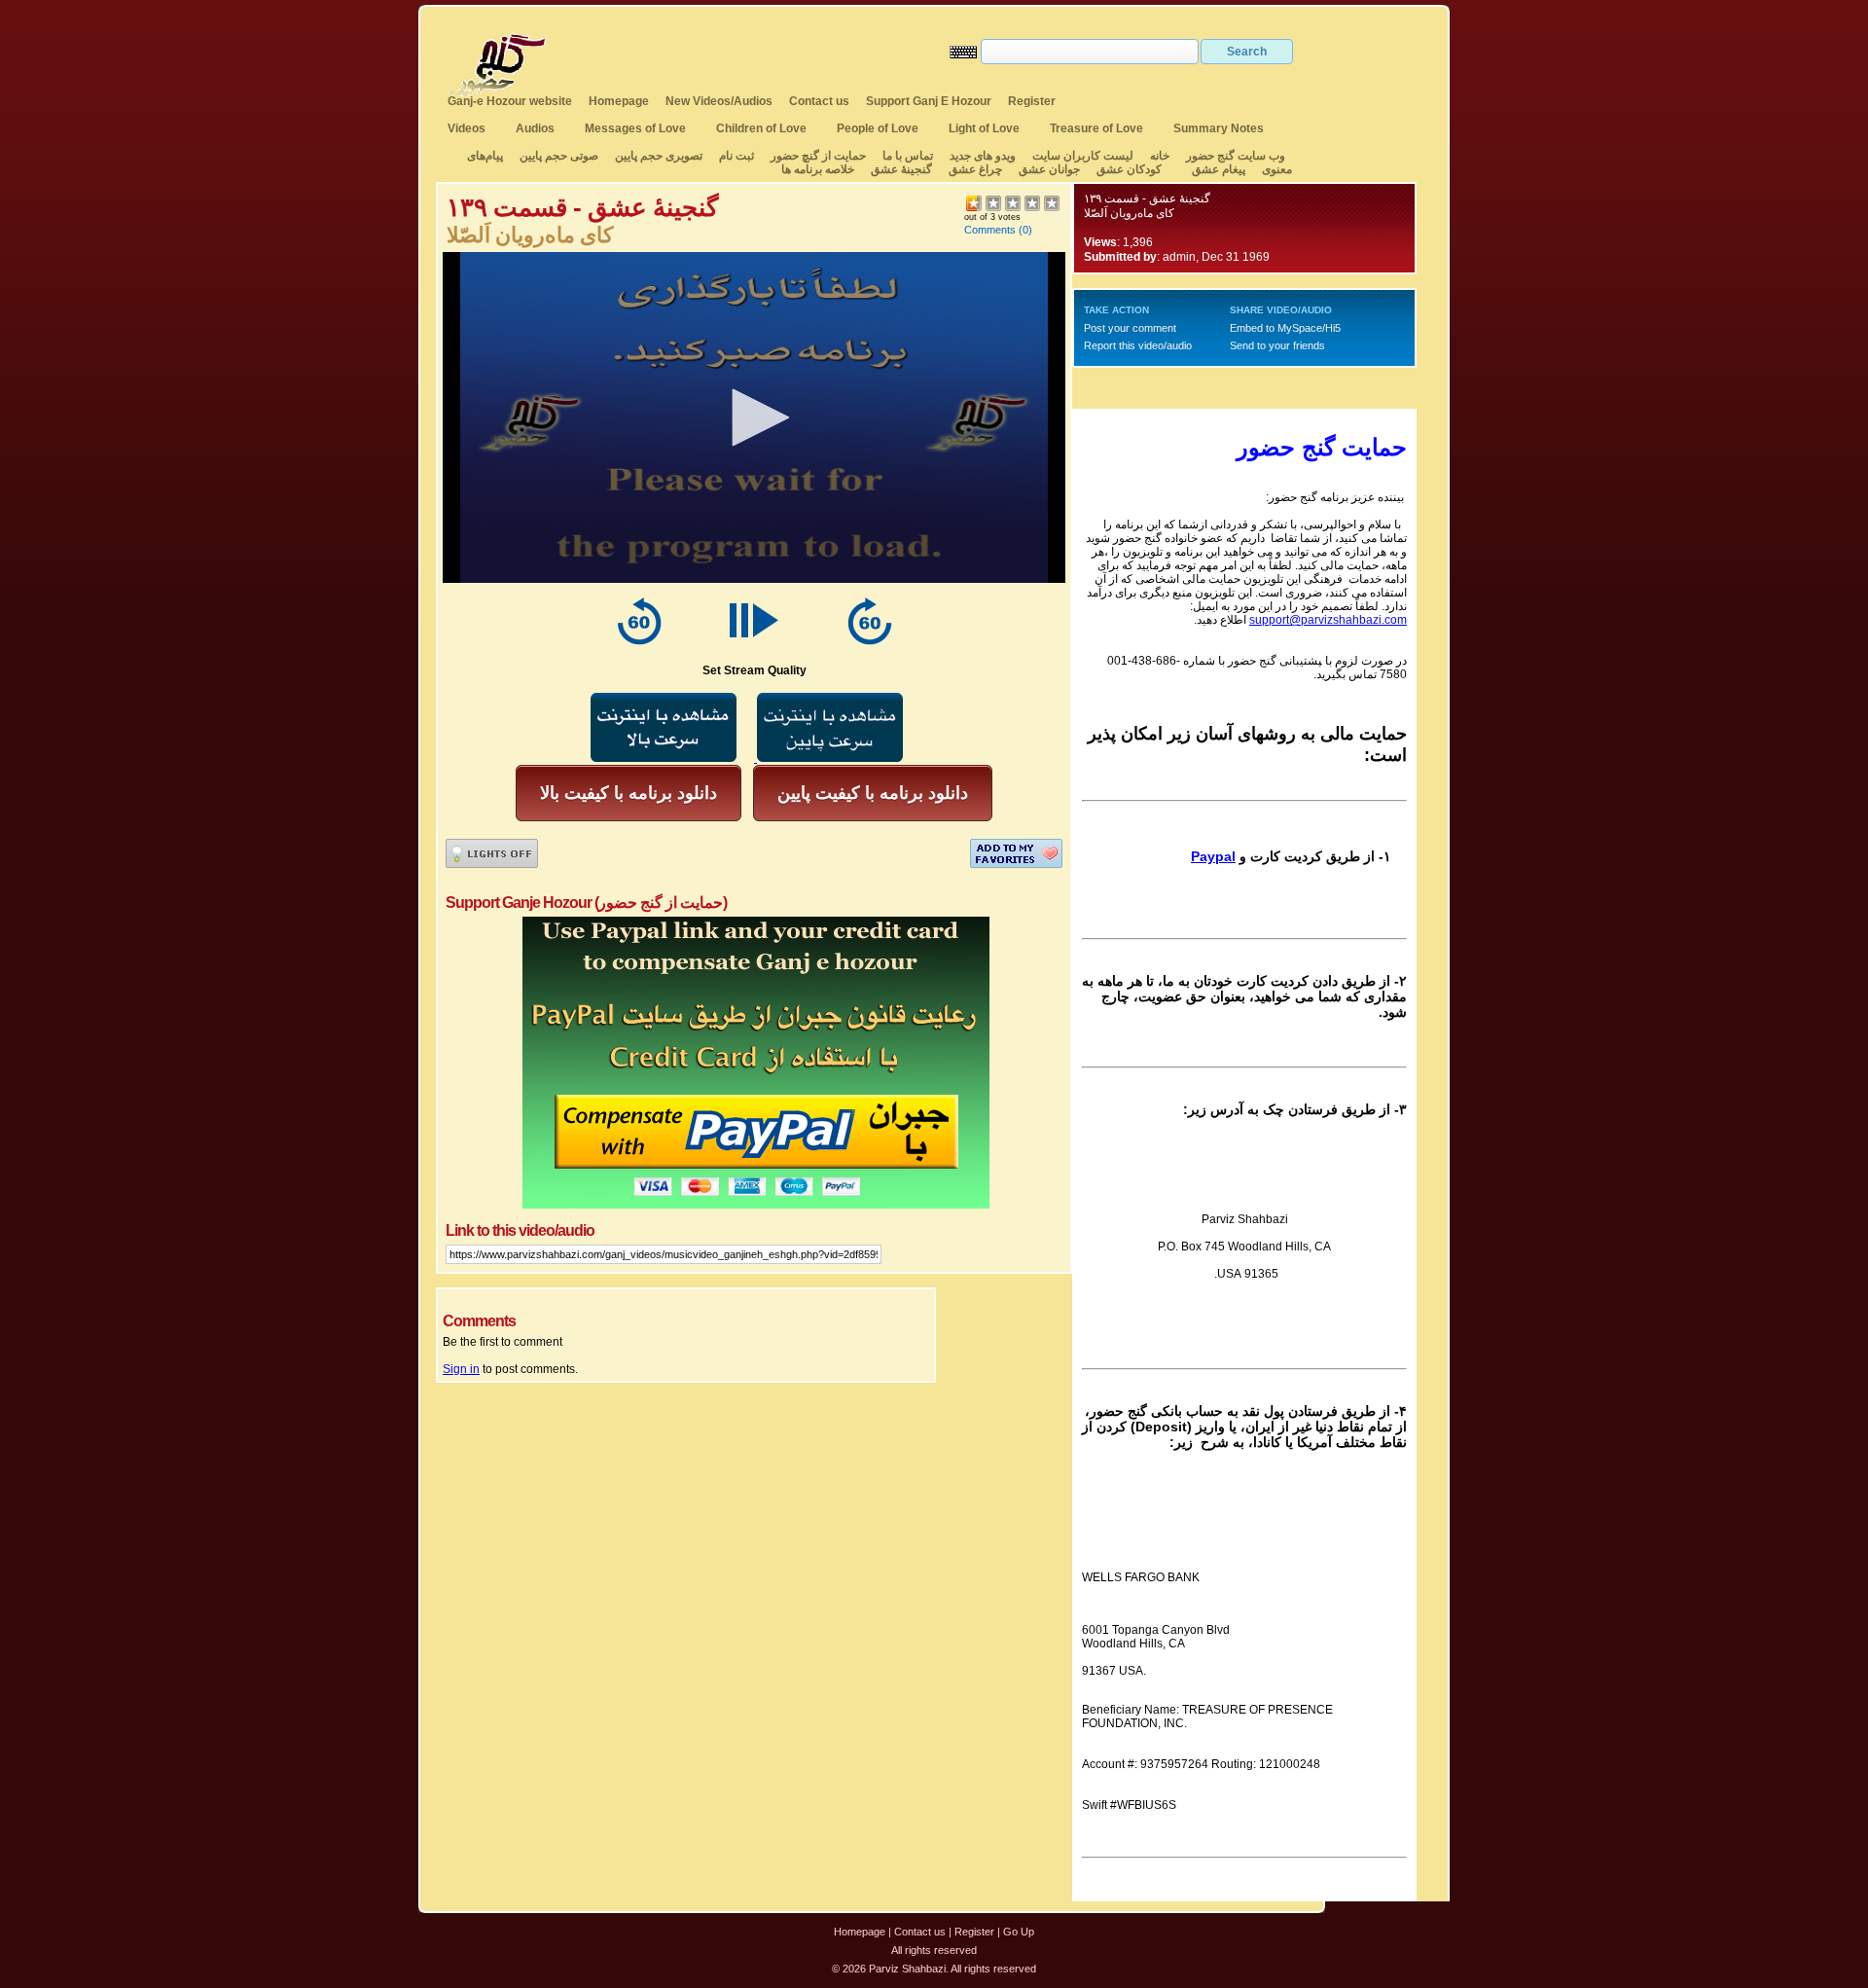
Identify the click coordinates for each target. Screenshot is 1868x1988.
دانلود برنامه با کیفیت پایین (873, 793)
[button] (754, 417)
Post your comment (1130, 328)
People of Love (878, 128)
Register (1032, 101)
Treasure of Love (1096, 128)
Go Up (1019, 1932)
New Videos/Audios (719, 101)
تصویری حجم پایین (657, 156)
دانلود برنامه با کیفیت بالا (629, 793)
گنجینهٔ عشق (901, 169)
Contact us (819, 101)
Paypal (1213, 856)
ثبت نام (736, 156)
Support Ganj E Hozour (929, 101)
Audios (535, 128)
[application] (754, 417)
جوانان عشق (1049, 169)
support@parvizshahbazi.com (1328, 620)
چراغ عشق (975, 169)
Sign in (461, 1369)
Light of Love (984, 128)
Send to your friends (1277, 345)
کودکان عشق (1129, 169)
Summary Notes (1219, 128)
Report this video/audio (1138, 345)
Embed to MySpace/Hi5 (1285, 328)
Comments (990, 230)
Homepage (619, 101)
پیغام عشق (1219, 169)
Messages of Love (635, 128)
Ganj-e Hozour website (510, 101)
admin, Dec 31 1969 (1216, 257)
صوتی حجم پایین (557, 156)
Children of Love (761, 128)
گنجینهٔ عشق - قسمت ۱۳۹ (1147, 199)
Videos (467, 128)
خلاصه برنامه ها (818, 169)
